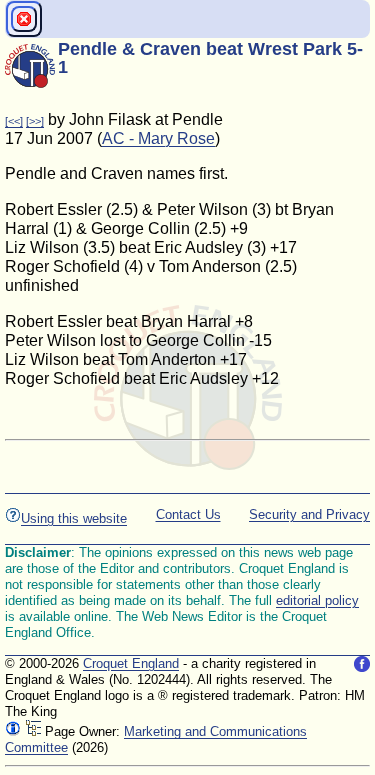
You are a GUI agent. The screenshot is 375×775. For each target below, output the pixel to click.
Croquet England (131, 663)
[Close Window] (24, 19)
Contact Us (188, 514)
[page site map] (33, 731)
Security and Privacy (309, 514)
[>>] (35, 121)
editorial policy (317, 600)
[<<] (14, 121)
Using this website (74, 518)
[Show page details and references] (13, 731)
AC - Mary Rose (158, 138)
